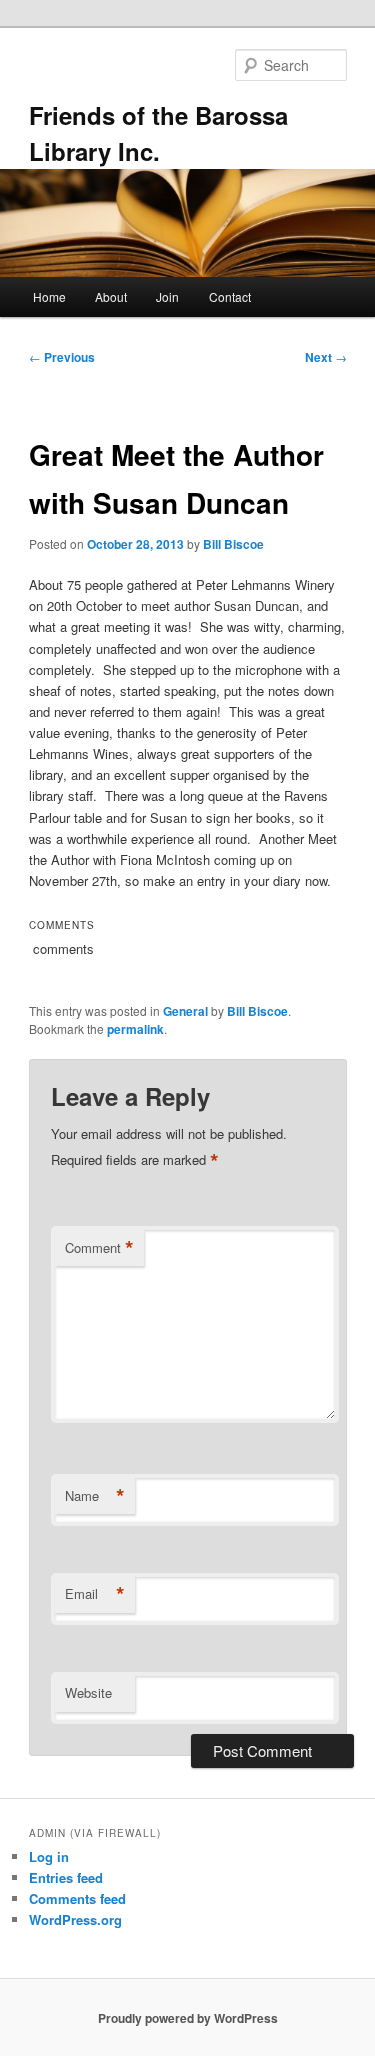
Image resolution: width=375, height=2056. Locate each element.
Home (49, 296)
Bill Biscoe (233, 544)
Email (95, 1594)
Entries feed (66, 1877)
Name (95, 1496)
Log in (49, 1856)
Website (88, 1692)
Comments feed (77, 1898)
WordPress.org (75, 1919)
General (185, 1011)
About (111, 296)
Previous (62, 357)
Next (326, 357)
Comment (99, 1248)
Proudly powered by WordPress (188, 2018)
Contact (230, 296)
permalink (135, 1029)
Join (167, 296)
